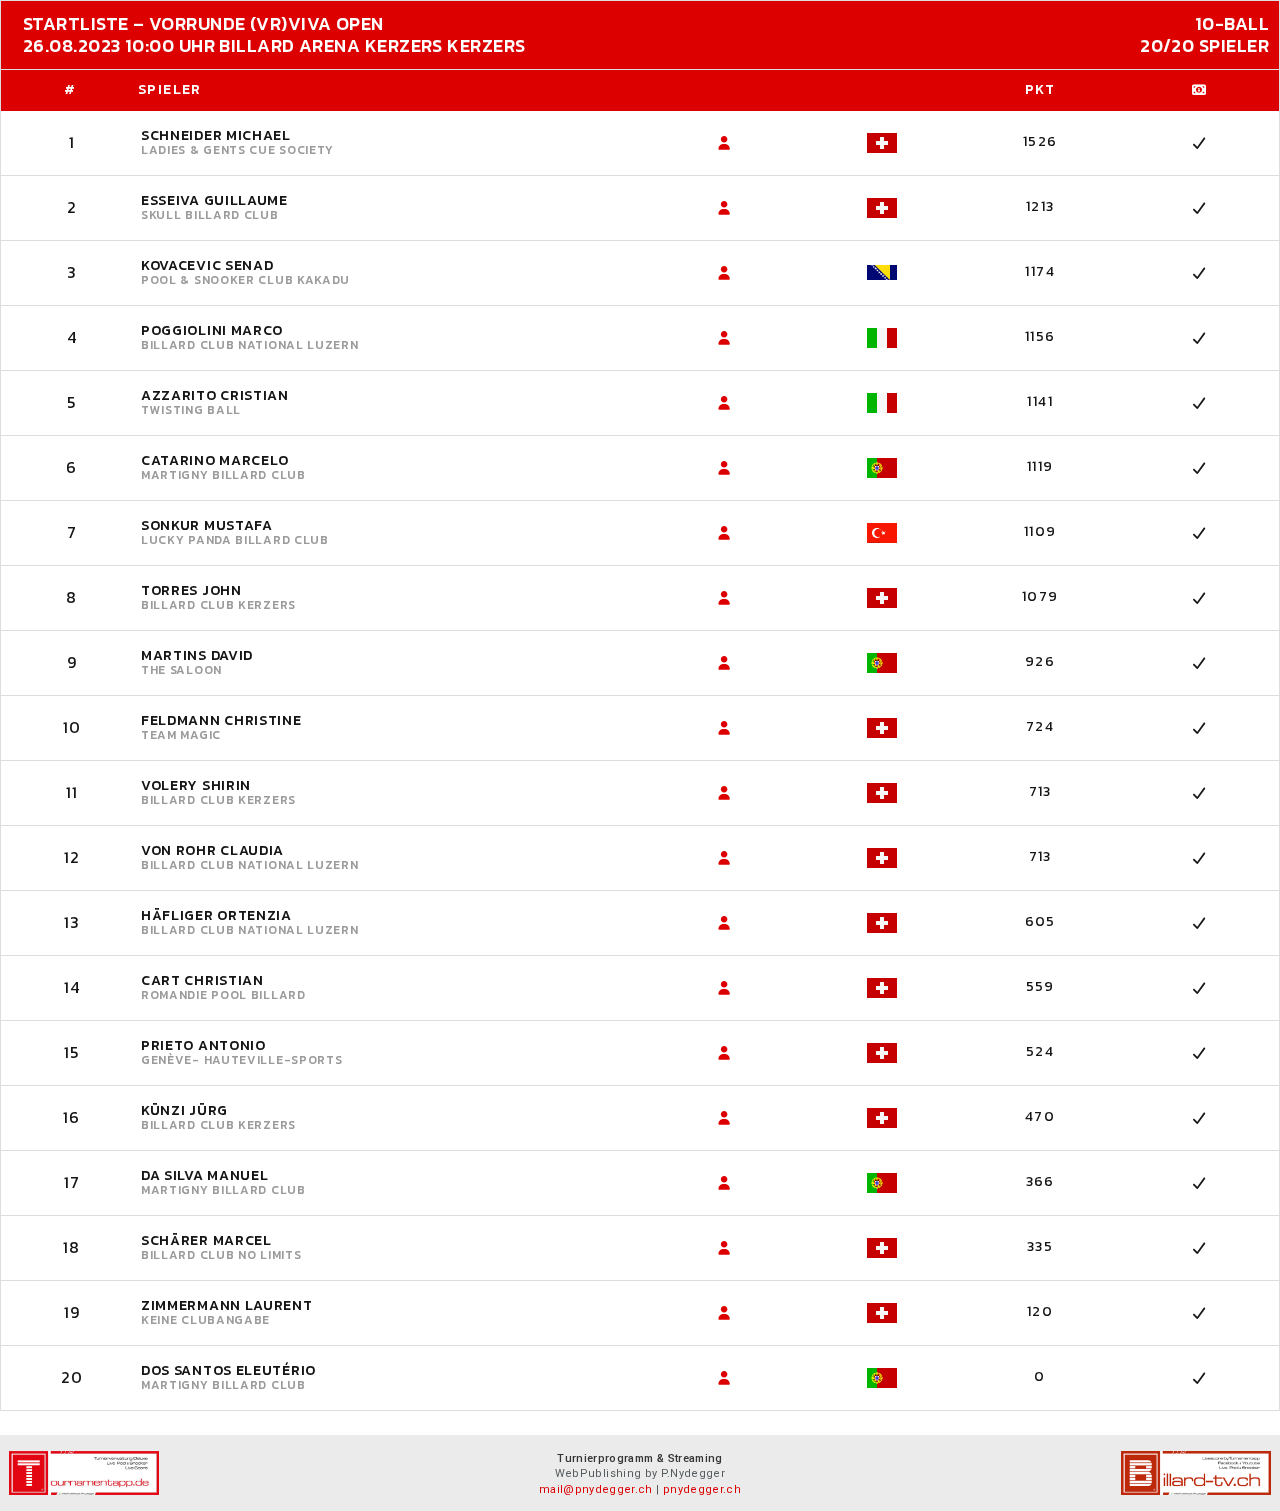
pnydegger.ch (702, 1489)
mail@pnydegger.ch (596, 1489)
